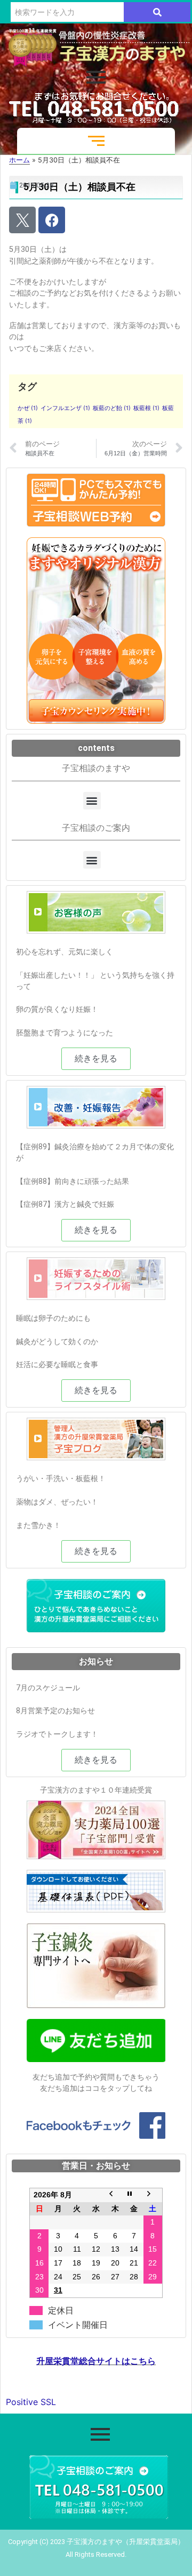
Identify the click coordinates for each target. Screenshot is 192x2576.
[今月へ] (134, 2195)
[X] (22, 220)
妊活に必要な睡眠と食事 (57, 1364)
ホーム (19, 160)
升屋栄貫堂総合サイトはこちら (96, 2361)
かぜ (28, 408)
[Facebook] (52, 220)
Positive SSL (31, 2402)
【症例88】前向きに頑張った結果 (73, 1181)
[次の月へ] (153, 2195)
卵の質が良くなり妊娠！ (57, 1009)
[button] (92, 801)
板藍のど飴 (112, 408)
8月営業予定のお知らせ (55, 1711)
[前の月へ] (115, 2195)
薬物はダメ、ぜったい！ (57, 1502)
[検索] (157, 12)
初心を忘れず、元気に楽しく (65, 952)
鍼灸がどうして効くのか (57, 1342)
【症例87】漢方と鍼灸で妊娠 (65, 1204)
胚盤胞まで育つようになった (65, 1033)
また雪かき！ (38, 1525)
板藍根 (146, 408)
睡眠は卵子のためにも (53, 1318)
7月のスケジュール (48, 1688)
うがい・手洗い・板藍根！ (61, 1478)
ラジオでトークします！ (57, 1734)
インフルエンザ (65, 408)
